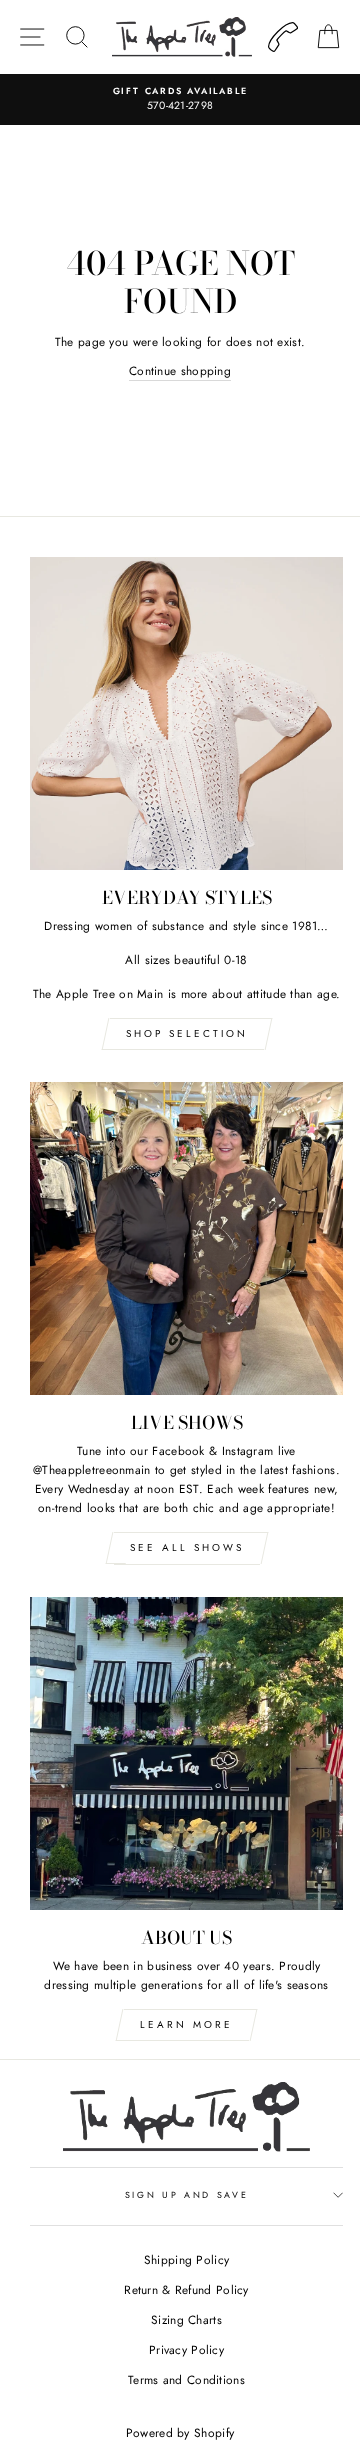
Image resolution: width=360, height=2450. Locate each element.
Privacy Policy (186, 2349)
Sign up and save (187, 2194)
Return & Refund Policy (186, 2289)
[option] (180, 99)
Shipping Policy (186, 2259)
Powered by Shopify (180, 2433)
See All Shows (187, 1547)
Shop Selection (187, 1033)
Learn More (186, 2024)
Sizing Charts (186, 2319)
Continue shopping (180, 370)
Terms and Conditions (186, 2379)
